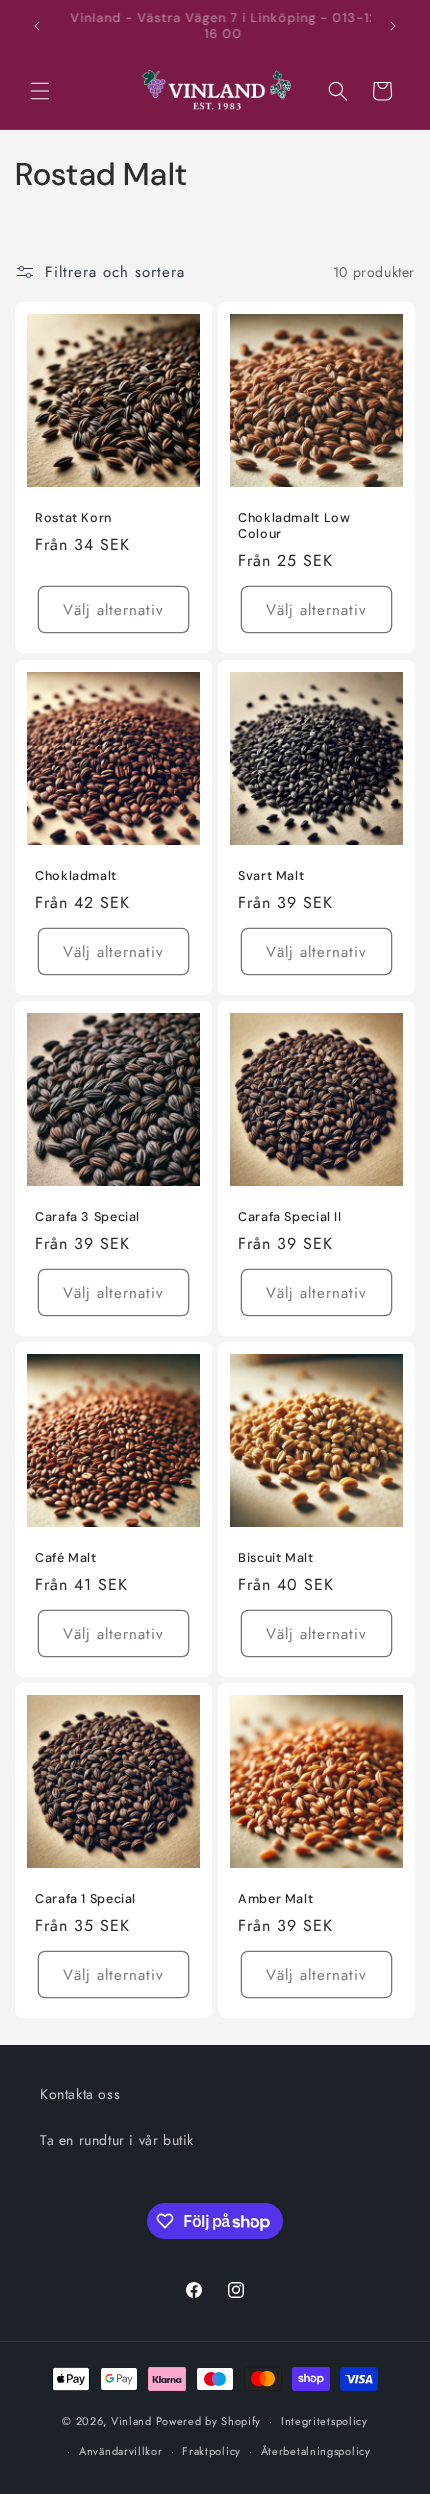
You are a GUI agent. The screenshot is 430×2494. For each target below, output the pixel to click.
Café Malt (66, 1558)
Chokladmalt (76, 876)
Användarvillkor (121, 2451)
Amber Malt (275, 1899)
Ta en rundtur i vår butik (117, 2140)
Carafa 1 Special (85, 1899)
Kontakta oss (80, 2094)
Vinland (131, 2421)
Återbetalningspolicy (316, 2451)
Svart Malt (271, 876)
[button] (40, 91)
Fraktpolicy (211, 2451)
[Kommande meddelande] (393, 26)
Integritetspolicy (324, 2421)
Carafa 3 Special (87, 1217)
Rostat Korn (73, 518)
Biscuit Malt (276, 1558)
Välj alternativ (113, 610)
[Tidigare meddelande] (37, 26)
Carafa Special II (290, 1217)
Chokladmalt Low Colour (294, 526)
